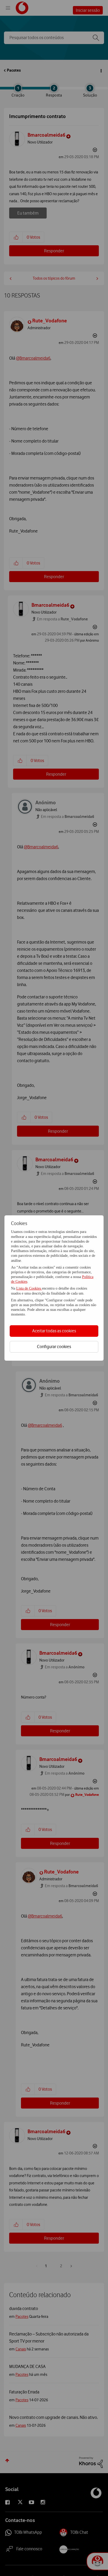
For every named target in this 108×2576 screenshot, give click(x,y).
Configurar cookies (54, 1346)
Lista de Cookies (29, 1288)
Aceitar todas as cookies (54, 1331)
